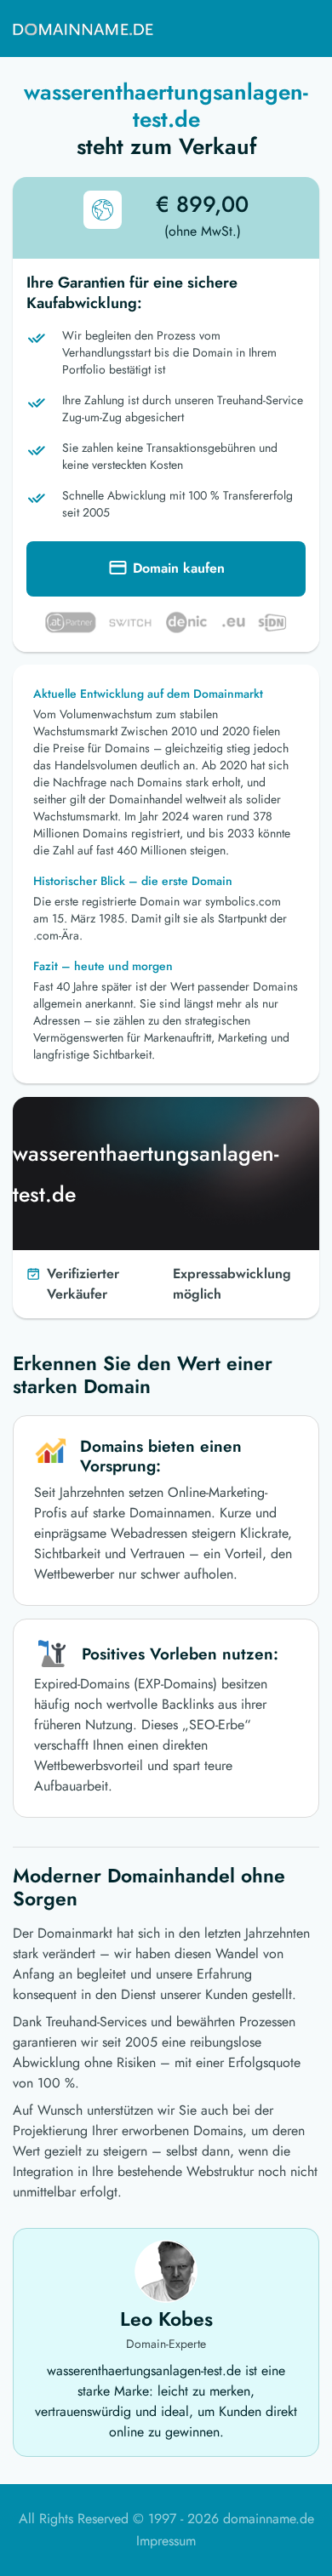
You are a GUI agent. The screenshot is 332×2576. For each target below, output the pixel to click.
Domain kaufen (179, 568)
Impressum (166, 2541)
